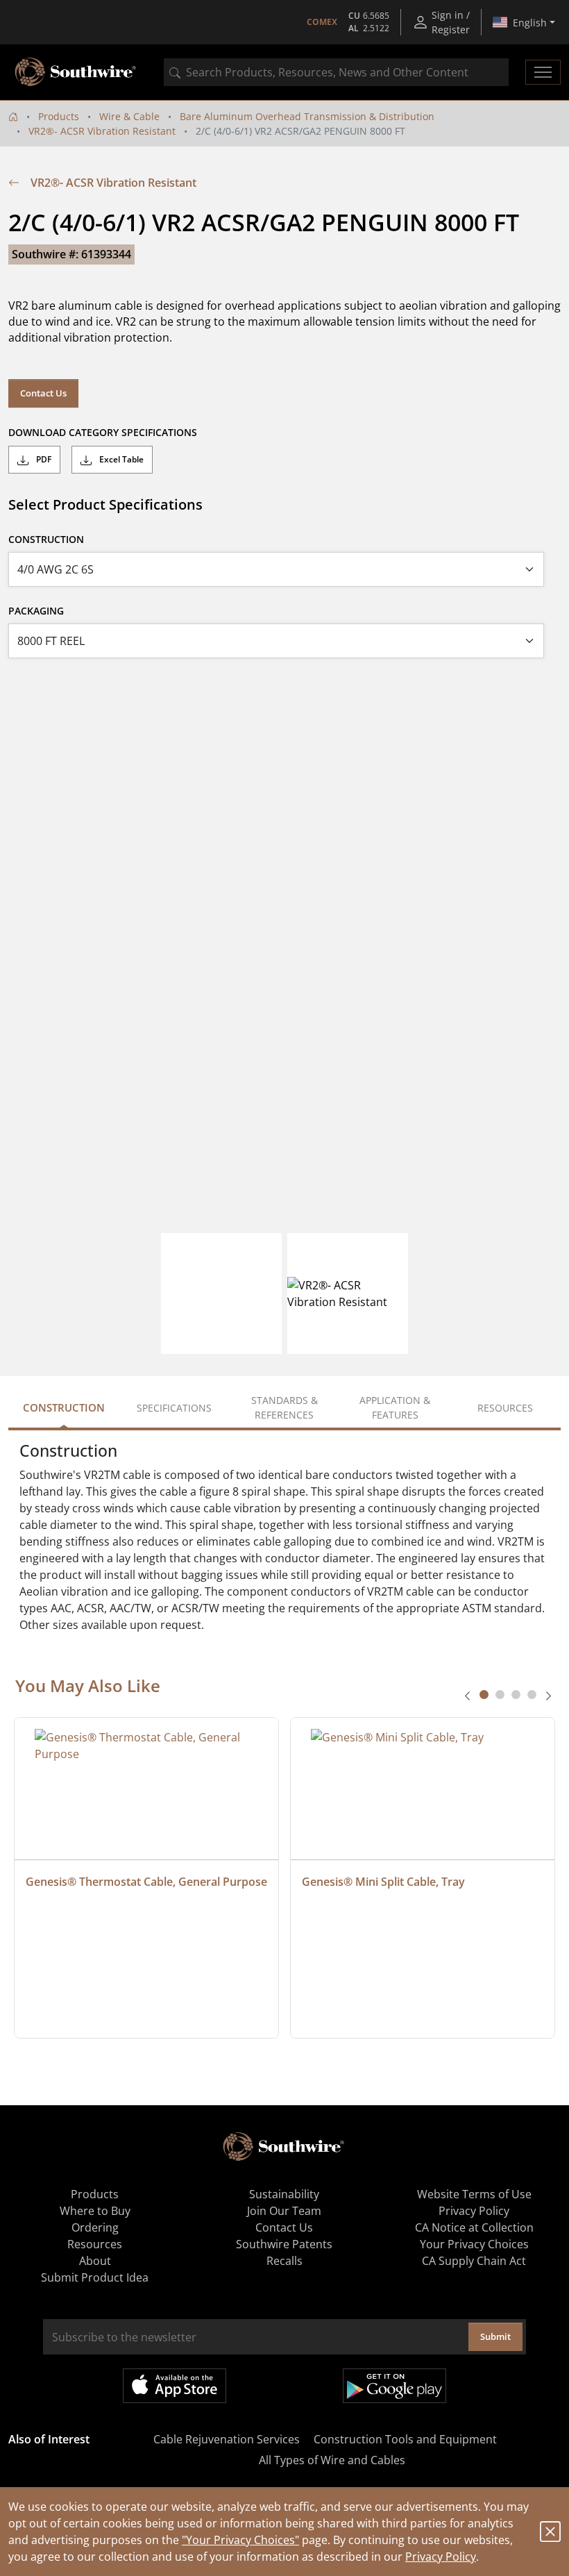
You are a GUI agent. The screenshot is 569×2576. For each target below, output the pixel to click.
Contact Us (43, 393)
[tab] (484, 1695)
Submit (495, 2336)
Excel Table (120, 459)
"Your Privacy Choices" (240, 2540)
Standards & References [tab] (284, 1407)
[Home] (13, 116)
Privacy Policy (441, 2557)
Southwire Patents (284, 2244)
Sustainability (284, 2194)
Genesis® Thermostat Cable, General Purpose (146, 1882)
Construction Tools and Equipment (405, 2439)
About (95, 2261)
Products (59, 116)
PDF (43, 459)
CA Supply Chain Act (474, 2261)
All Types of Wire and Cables (332, 2460)
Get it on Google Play (394, 2386)
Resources (95, 2244)
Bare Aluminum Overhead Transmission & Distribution (307, 116)
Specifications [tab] (174, 1408)
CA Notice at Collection (474, 2227)
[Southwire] (76, 72)
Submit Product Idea (95, 2277)
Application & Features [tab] (395, 1407)
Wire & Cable (129, 116)
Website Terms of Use (474, 2194)
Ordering (95, 2227)
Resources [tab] (505, 1408)
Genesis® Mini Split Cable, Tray (383, 1882)
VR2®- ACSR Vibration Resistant (102, 131)
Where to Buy (95, 2211)
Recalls (284, 2261)
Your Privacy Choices (474, 2244)
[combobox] (336, 72)
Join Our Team (284, 2211)
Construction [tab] (64, 1407)
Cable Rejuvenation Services (227, 2439)
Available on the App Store (175, 2386)
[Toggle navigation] (543, 72)
